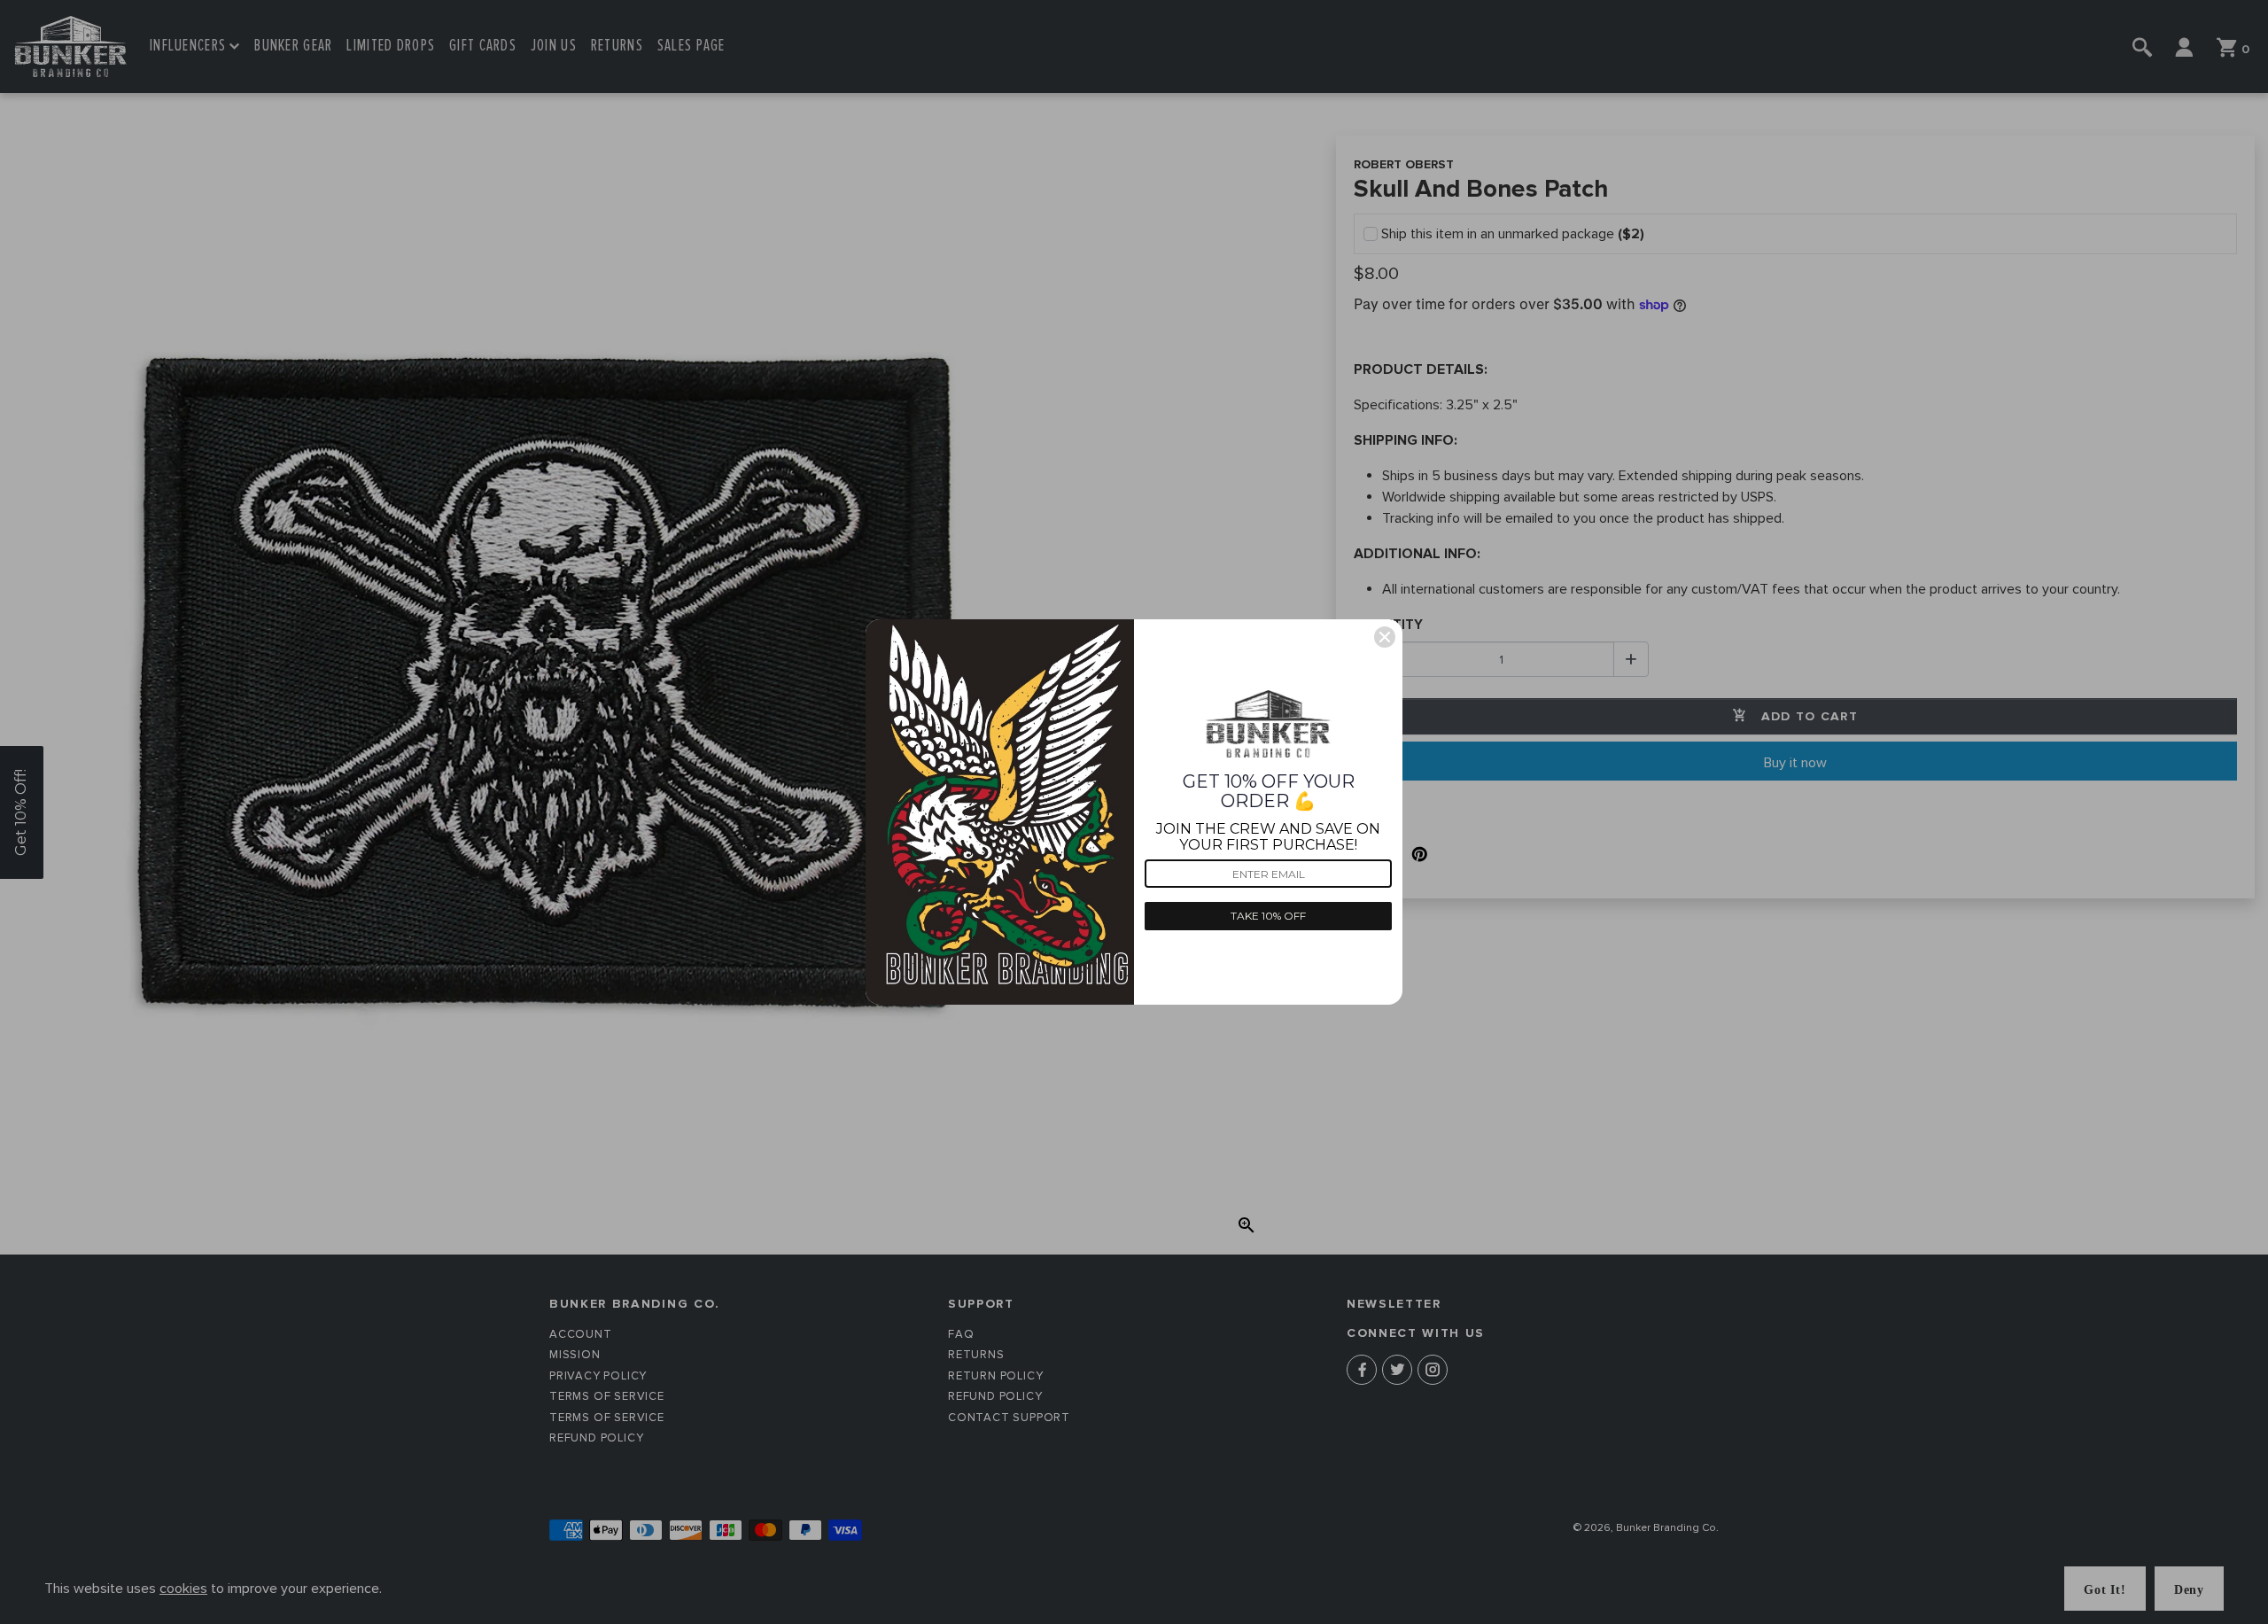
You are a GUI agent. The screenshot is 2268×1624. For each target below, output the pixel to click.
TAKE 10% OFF (1268, 916)
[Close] (1385, 637)
